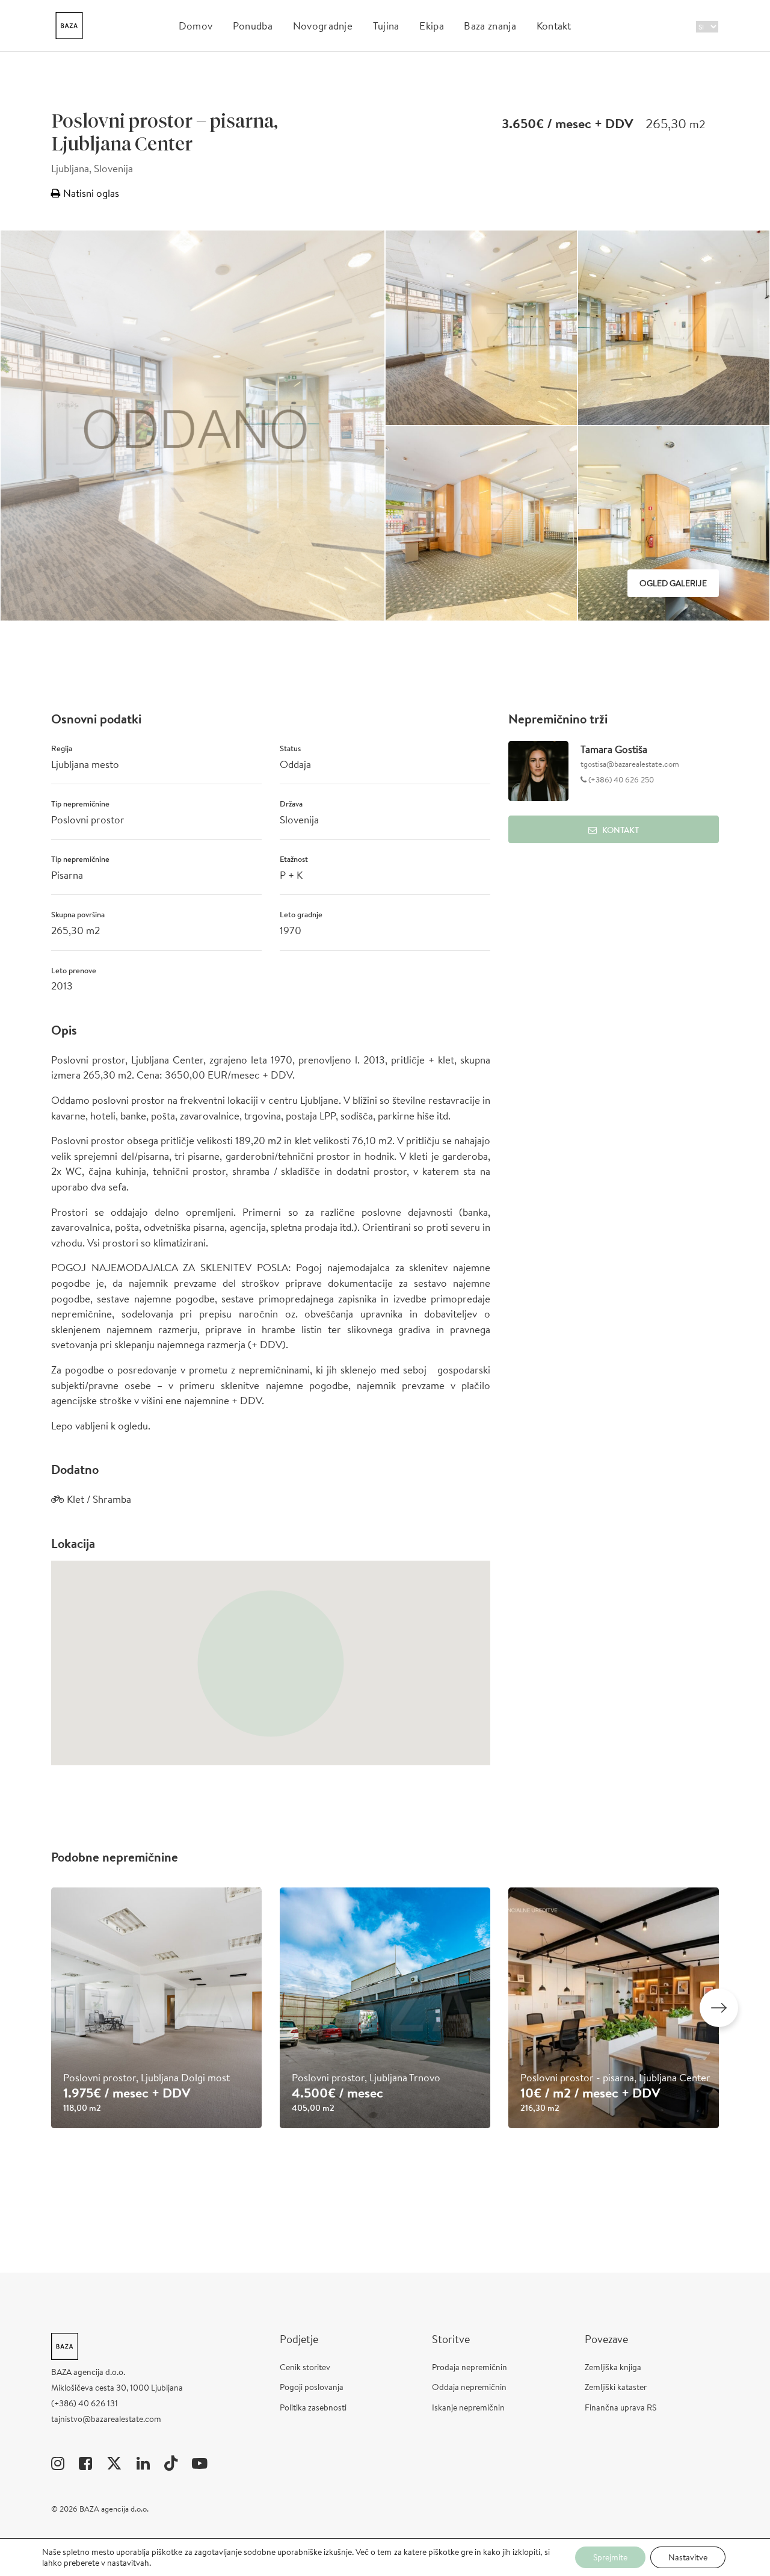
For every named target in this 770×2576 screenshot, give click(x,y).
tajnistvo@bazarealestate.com (106, 2419)
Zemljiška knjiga (613, 2367)
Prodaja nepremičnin (470, 2367)
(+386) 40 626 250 (620, 780)
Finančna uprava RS (621, 2407)
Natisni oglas (90, 193)
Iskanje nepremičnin (468, 2407)
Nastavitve (688, 2557)
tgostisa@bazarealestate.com (630, 764)
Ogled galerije (673, 583)
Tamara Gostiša (614, 749)
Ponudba (253, 26)
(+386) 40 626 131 (85, 2403)
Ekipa (432, 26)
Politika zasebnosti (313, 2407)
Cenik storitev (305, 2367)
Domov (196, 26)
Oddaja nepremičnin (469, 2387)
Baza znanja (490, 26)
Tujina (386, 26)
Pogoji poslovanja (312, 2387)
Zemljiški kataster (616, 2387)
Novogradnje (323, 26)
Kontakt (554, 26)
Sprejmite (610, 2557)
